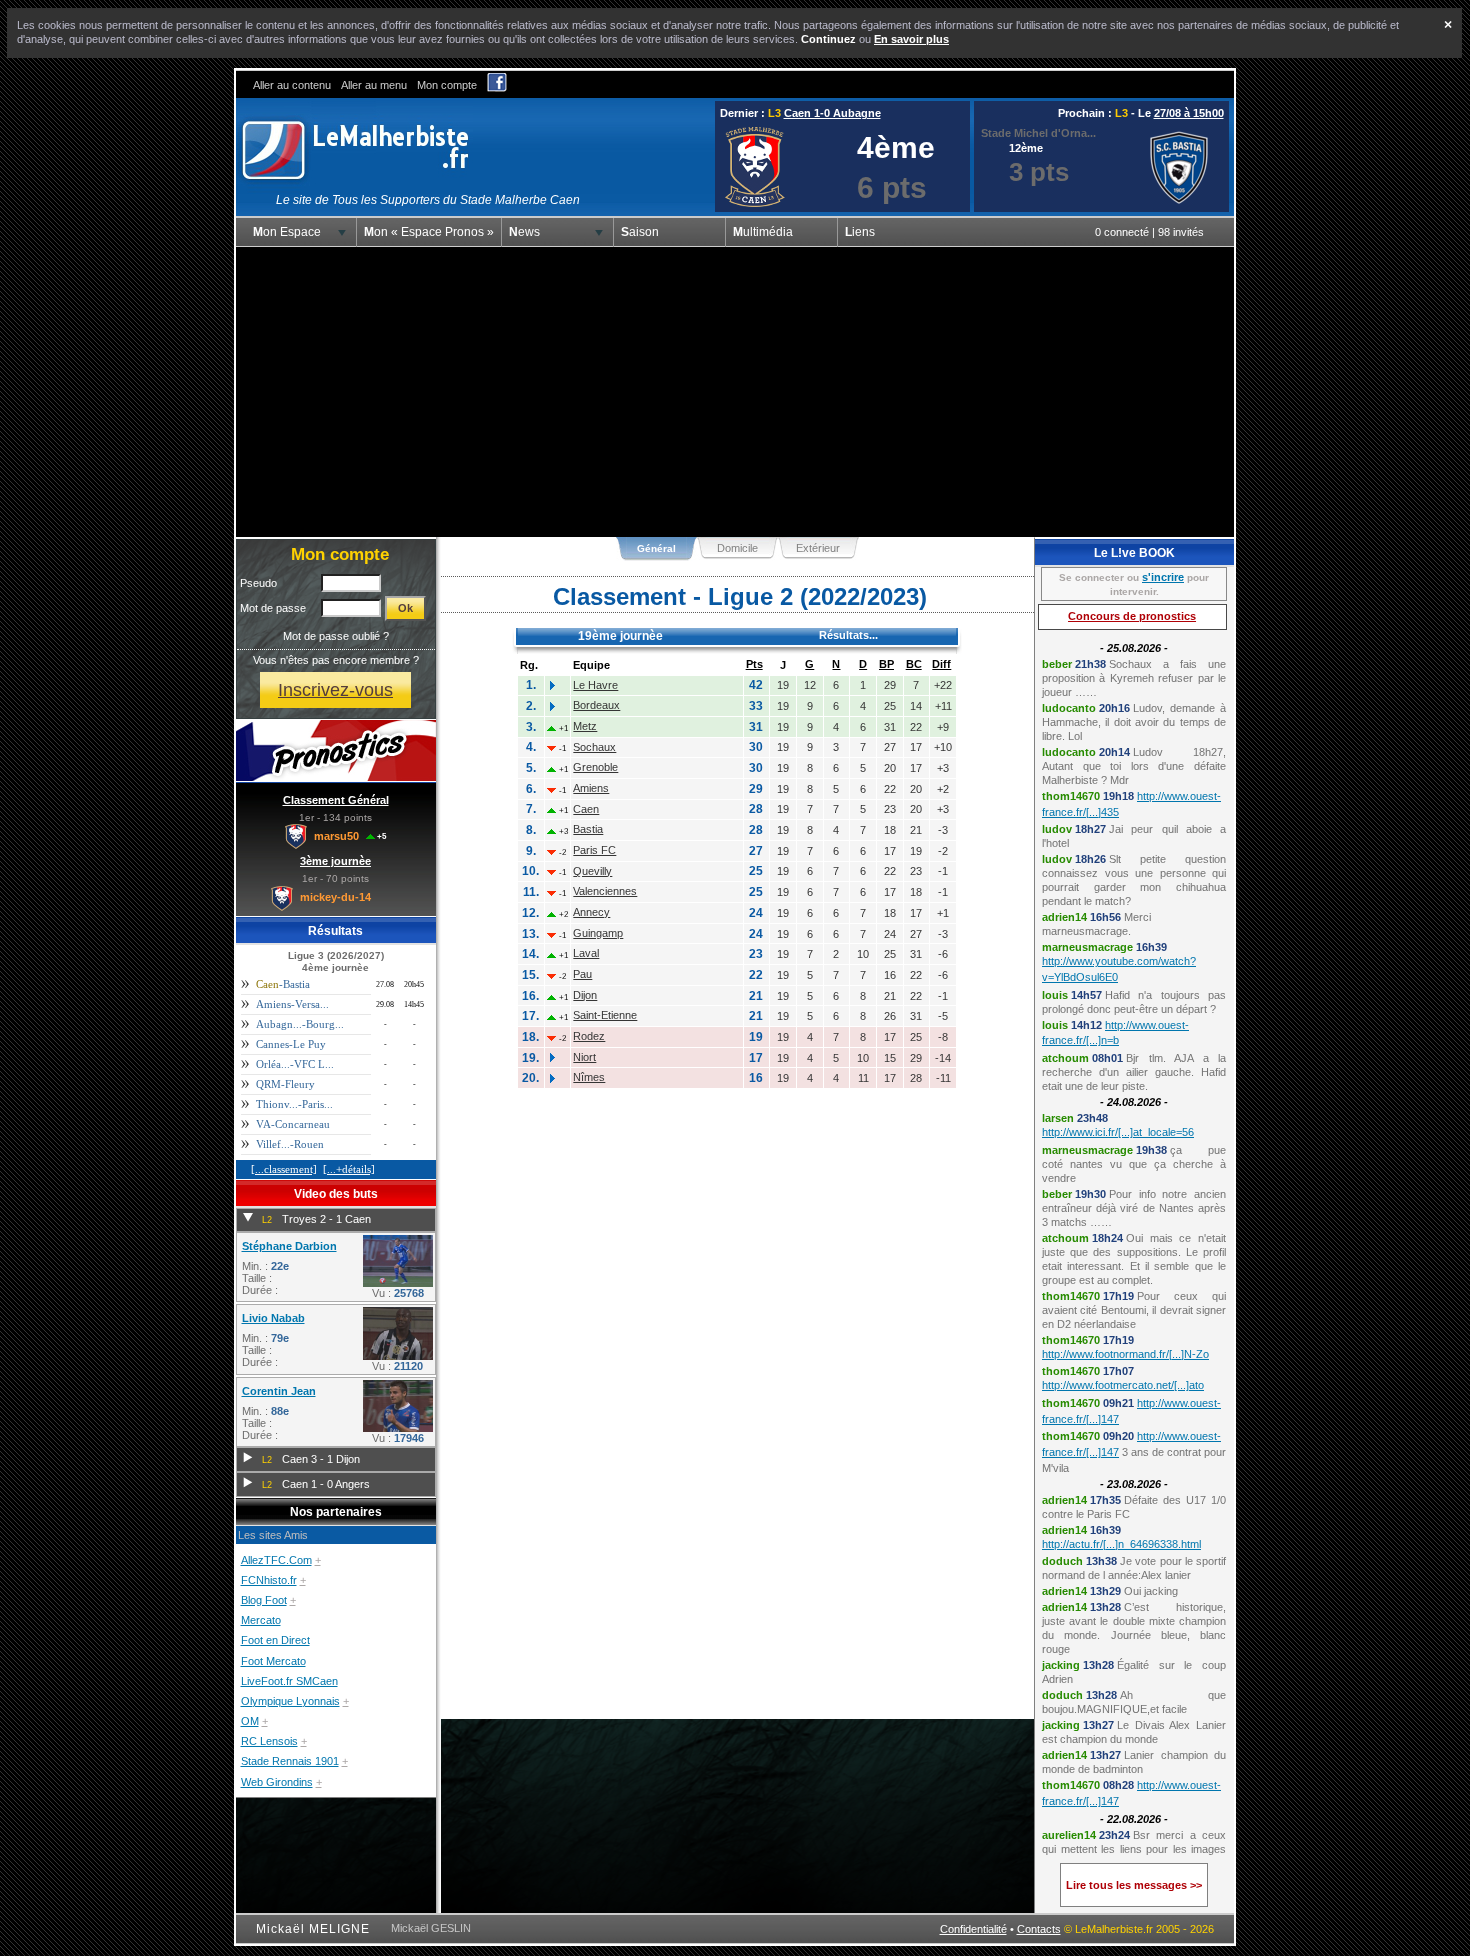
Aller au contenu (292, 85)
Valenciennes (605, 891)
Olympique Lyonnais (290, 1701)
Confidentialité (973, 1929)
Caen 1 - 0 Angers (326, 1484)
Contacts (1039, 1929)
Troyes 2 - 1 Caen (326, 1219)
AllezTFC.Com (276, 1560)
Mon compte (447, 85)
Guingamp (598, 933)
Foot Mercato (273, 1661)
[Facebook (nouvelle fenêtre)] (497, 88)
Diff (941, 664)
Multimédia (763, 232)
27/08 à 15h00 (1189, 113)
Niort (584, 1057)
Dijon (585, 995)
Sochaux (594, 747)
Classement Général (336, 800)
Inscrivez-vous (335, 689)
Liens (860, 232)
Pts (754, 664)
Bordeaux (596, 705)
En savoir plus (911, 39)
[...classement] (284, 1169)
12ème (1026, 148)
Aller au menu (374, 85)
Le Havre (595, 685)
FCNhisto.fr (269, 1580)
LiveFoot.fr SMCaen (289, 1681)
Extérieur (818, 548)
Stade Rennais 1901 (290, 1761)
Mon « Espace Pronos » (429, 232)
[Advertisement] (735, 392)
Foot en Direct (275, 1640)
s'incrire (1163, 577)
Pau (582, 974)
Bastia (588, 829)
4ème (896, 147)
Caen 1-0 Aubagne (832, 113)
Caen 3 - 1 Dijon (321, 1459)
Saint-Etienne (605, 1015)
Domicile (737, 548)
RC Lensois (269, 1741)
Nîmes (589, 1077)
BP (886, 664)
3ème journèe (335, 861)
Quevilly (592, 871)
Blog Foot (264, 1600)
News (524, 232)
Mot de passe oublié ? (336, 636)
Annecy (591, 912)
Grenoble (595, 767)
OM (250, 1721)
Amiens (591, 788)
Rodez (589, 1036)
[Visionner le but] (398, 1283)
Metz (585, 726)
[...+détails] (349, 1169)
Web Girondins (277, 1782)
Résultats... (848, 635)
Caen (586, 809)
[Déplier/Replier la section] (248, 1217)
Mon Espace (287, 232)
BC (914, 664)
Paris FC (594, 850)
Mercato (261, 1620)
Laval (586, 953)
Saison (640, 232)
